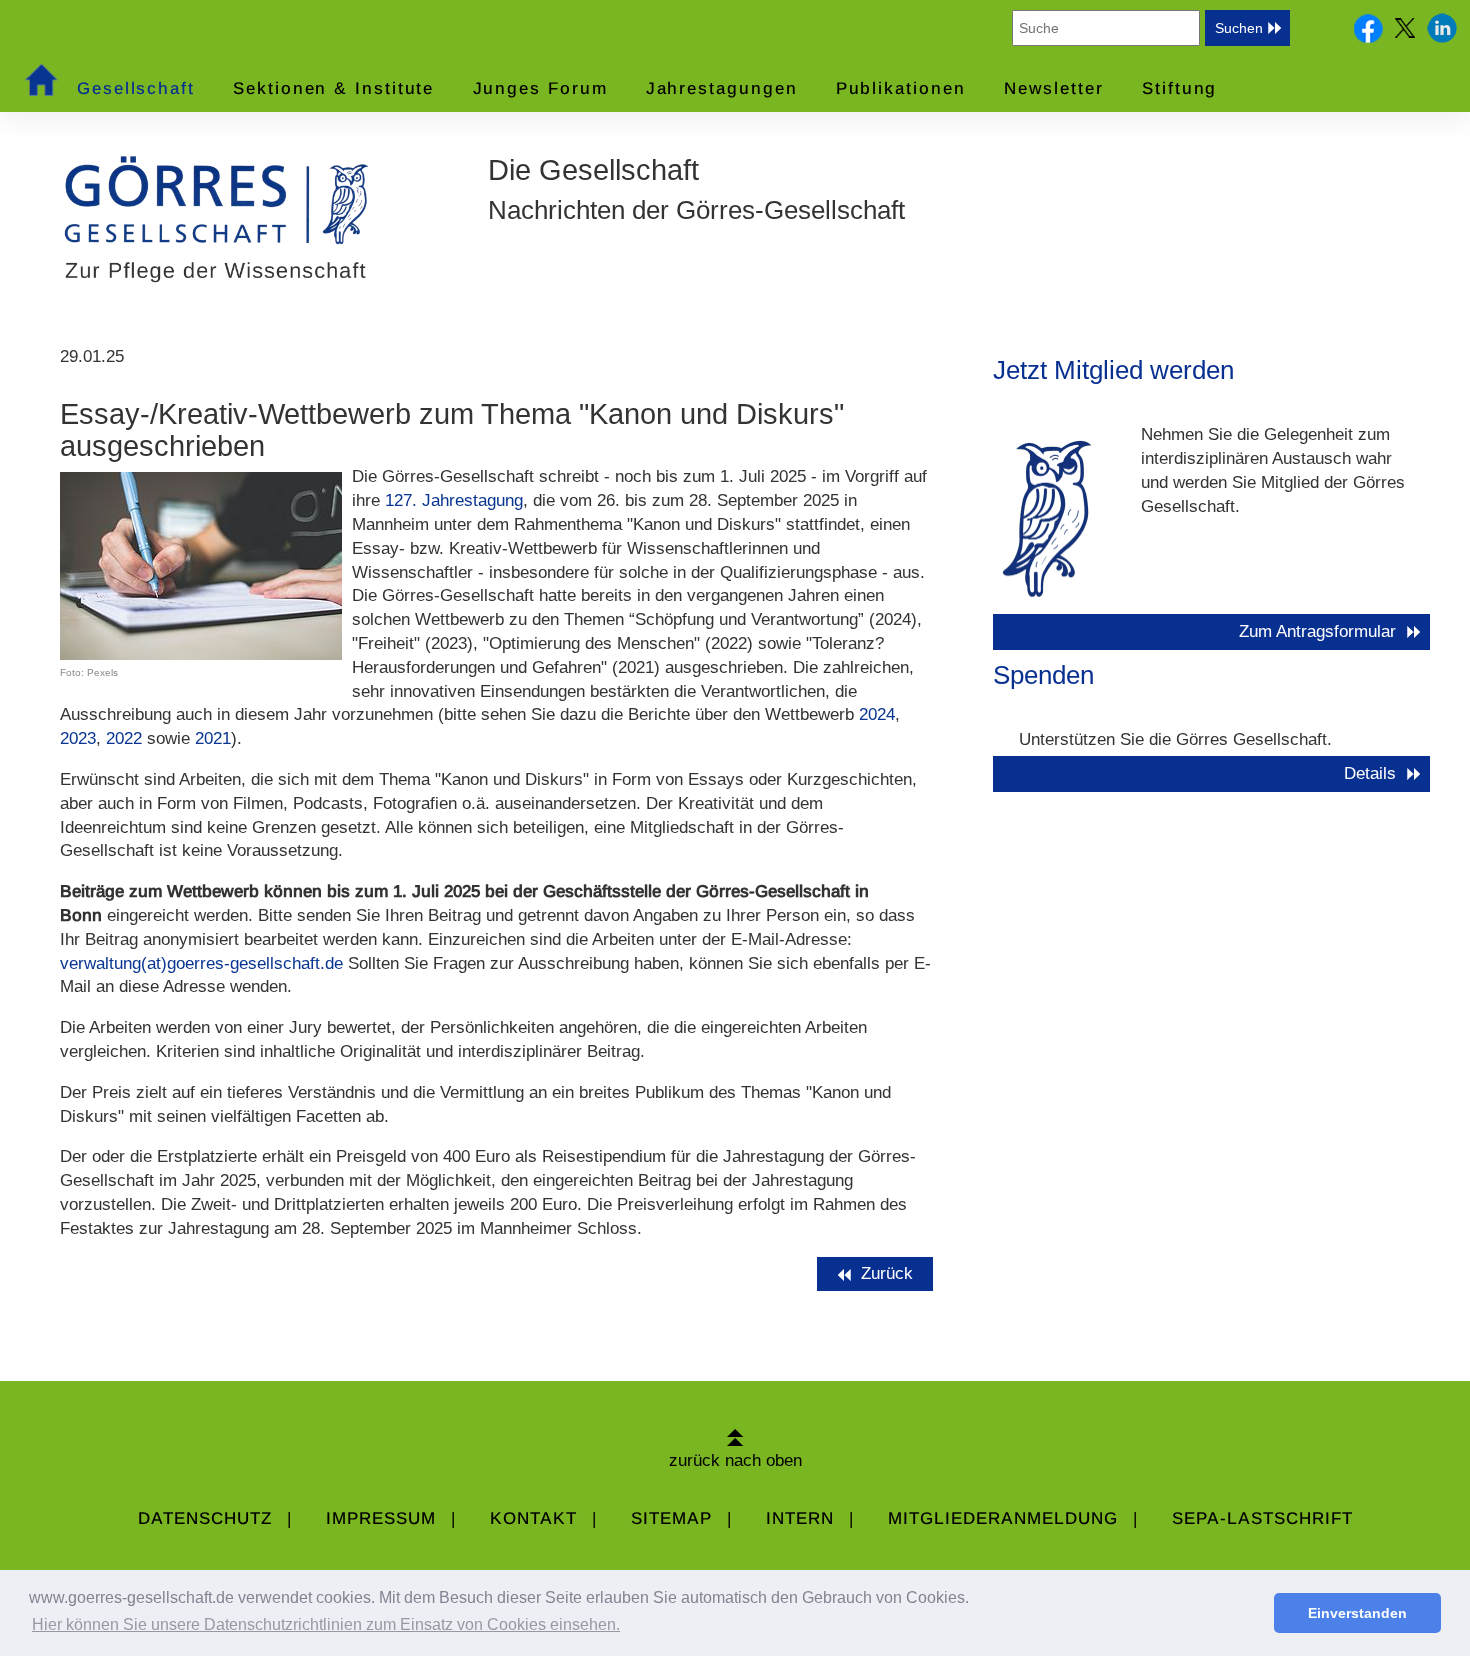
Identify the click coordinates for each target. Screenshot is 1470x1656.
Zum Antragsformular (1317, 631)
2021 (213, 738)
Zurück (889, 1273)
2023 (78, 738)
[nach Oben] (735, 1436)
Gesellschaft (136, 88)
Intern (800, 1518)
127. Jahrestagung (454, 500)
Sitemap (671, 1518)
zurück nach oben (735, 1460)
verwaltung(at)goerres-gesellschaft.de (201, 963)
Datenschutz (205, 1518)
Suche (1313, 27)
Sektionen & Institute (333, 88)
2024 (877, 714)
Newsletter (1054, 88)
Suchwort (977, 27)
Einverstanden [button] (1357, 1613)
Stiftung (1179, 88)
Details (1370, 773)
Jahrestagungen (722, 88)
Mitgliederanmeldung (1003, 1518)
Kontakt (533, 1518)
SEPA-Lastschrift (1262, 1518)
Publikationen (901, 88)
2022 (124, 738)
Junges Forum (540, 88)
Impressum (381, 1518)
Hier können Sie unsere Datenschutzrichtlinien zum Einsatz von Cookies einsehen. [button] (326, 1624)
